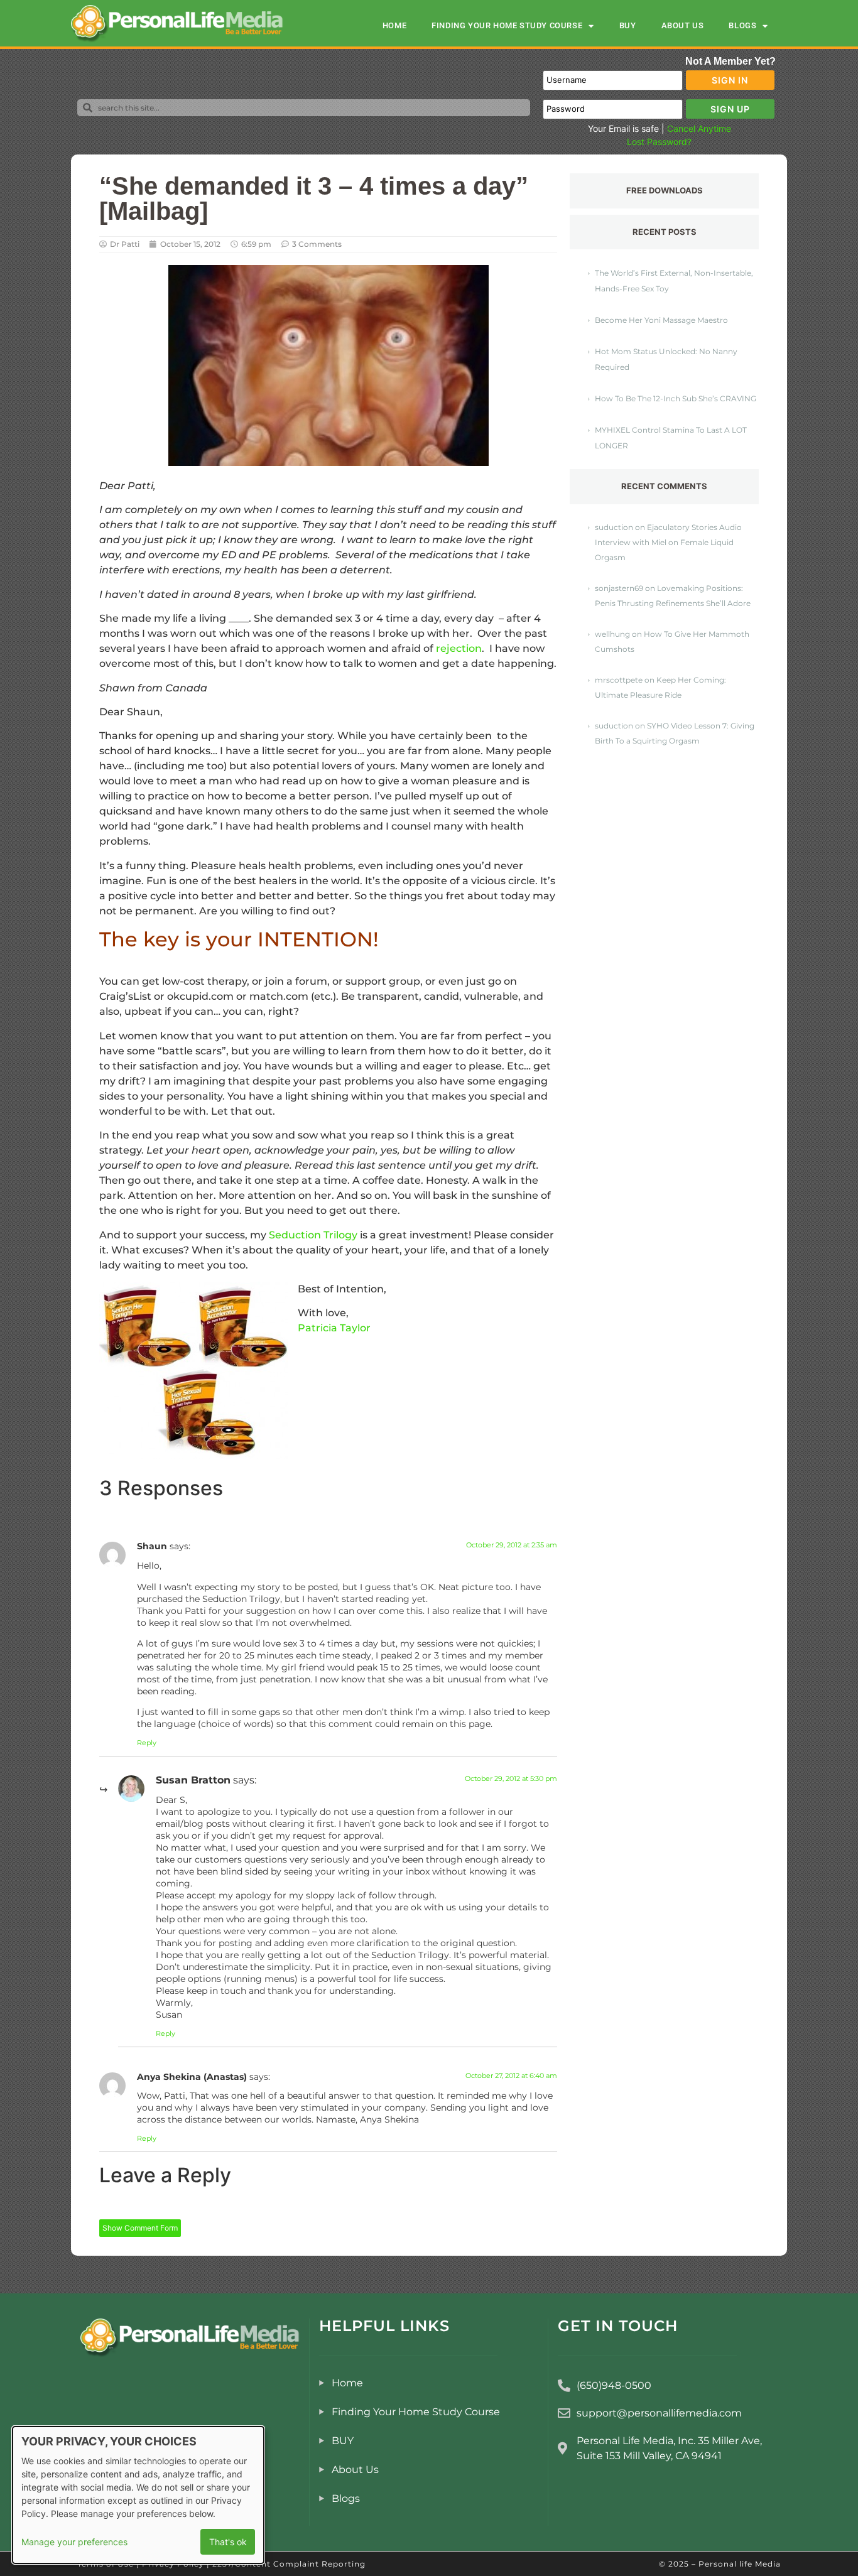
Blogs (742, 25)
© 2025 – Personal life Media (720, 2564)
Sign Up (730, 109)
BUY (628, 25)
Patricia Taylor (334, 1328)
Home (394, 25)
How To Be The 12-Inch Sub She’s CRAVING (676, 398)
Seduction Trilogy (313, 1235)
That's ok (228, 2542)
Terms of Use (106, 2564)
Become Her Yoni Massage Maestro (661, 320)
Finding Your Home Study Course (507, 25)
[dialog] (138, 2495)
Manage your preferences (74, 2542)
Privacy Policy (173, 2564)
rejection (459, 648)
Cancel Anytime (699, 128)
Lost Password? (659, 142)
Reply (147, 1743)
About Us (683, 25)
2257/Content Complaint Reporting (289, 2564)
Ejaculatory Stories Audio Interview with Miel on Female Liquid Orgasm (668, 542)
